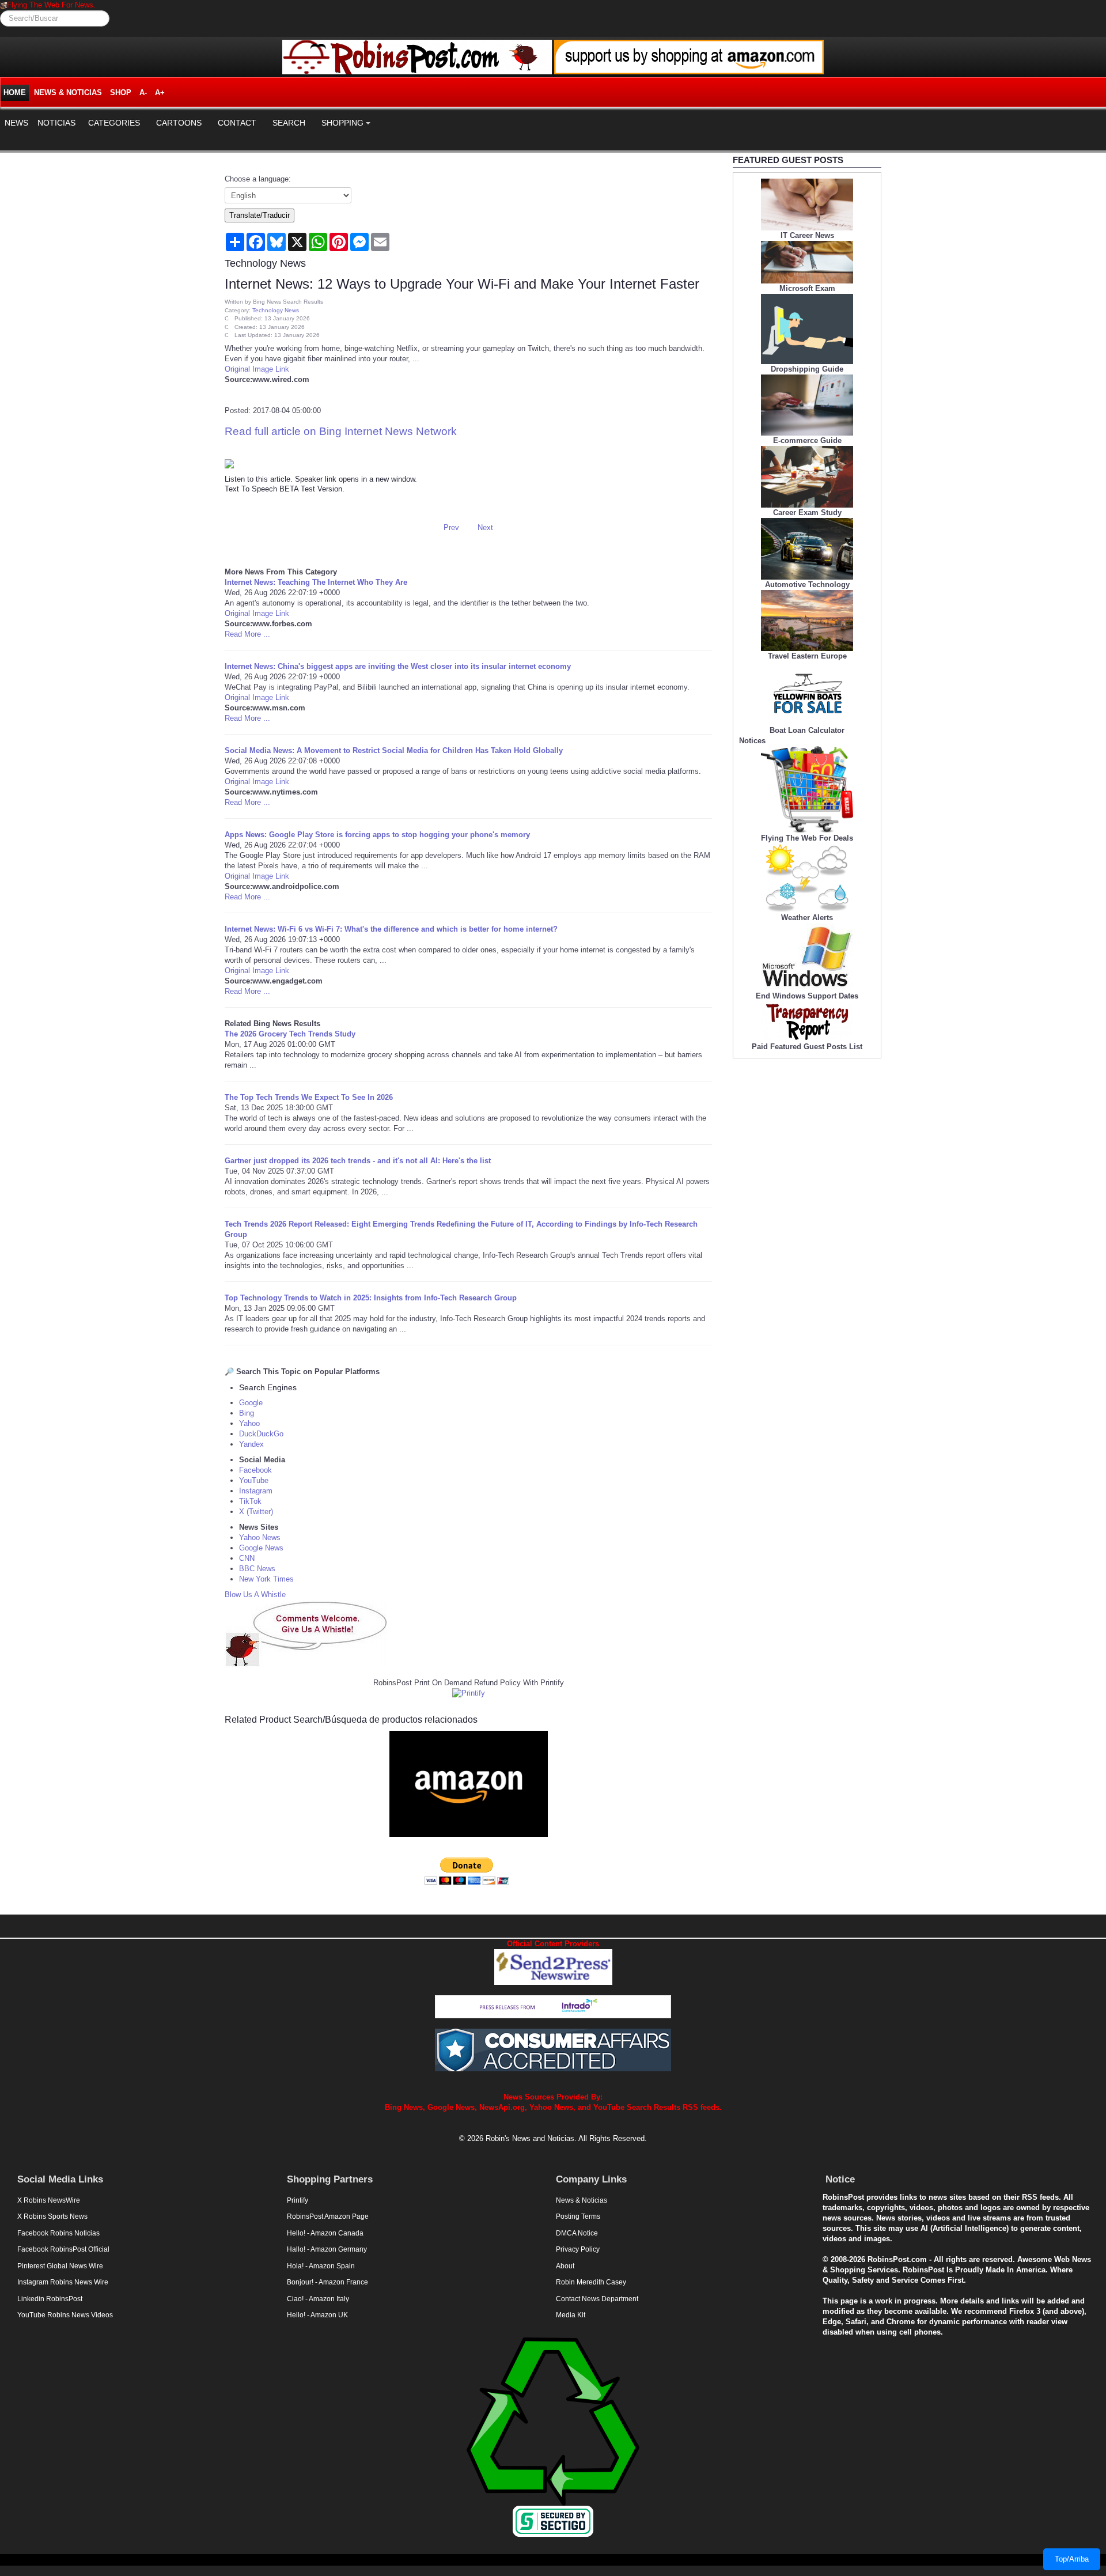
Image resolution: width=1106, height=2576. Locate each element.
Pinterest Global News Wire (60, 2266)
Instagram (256, 1491)
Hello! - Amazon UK (317, 2315)
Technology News (276, 310)
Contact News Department (597, 2299)
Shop (121, 92)
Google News (261, 1548)
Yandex (251, 1444)
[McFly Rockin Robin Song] (3, 5)
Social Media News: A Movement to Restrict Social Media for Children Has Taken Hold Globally (394, 750)
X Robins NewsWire (49, 2200)
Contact (237, 123)
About (565, 2266)
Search (289, 123)
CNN (247, 1558)
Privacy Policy (578, 2249)
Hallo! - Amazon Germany (327, 2249)
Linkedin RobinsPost (50, 2299)
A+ (160, 92)
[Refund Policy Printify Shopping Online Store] (469, 1693)
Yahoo (249, 1423)
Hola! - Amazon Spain (321, 2266)
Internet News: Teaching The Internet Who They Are (316, 582)
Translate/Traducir (260, 215)
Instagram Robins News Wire (63, 2282)
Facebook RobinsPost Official (63, 2249)
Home (15, 92)
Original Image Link (257, 369)
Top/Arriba (1072, 2559)
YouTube (254, 1480)
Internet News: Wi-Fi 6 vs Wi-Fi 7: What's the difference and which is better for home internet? (391, 929)
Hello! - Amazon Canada (325, 2233)
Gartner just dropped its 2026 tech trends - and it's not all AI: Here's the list (358, 1161)
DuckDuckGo (261, 1434)
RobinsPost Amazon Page (328, 2216)
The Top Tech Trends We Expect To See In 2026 (309, 1097)
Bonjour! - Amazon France (327, 2282)
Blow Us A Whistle (255, 1595)
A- (143, 92)
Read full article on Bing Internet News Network (341, 431)
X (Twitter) (256, 1512)
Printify (298, 2200)
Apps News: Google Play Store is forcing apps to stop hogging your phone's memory (377, 835)
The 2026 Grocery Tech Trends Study (290, 1034)
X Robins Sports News (52, 2216)
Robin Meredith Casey (591, 2282)
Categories (114, 123)
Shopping (342, 123)
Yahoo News (260, 1537)
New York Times (266, 1579)
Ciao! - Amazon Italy (318, 2299)
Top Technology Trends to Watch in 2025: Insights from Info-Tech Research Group (371, 1298)
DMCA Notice (577, 2233)
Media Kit (571, 2315)
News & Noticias (68, 92)
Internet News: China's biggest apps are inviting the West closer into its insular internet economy (398, 666)
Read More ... (247, 634)
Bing (247, 1413)
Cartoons (179, 123)
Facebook (255, 1470)
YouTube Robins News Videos (65, 2315)
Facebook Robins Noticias (58, 2233)
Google (251, 1403)
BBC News (257, 1569)
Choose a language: (258, 179)
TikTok (250, 1501)
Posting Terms (578, 2216)
